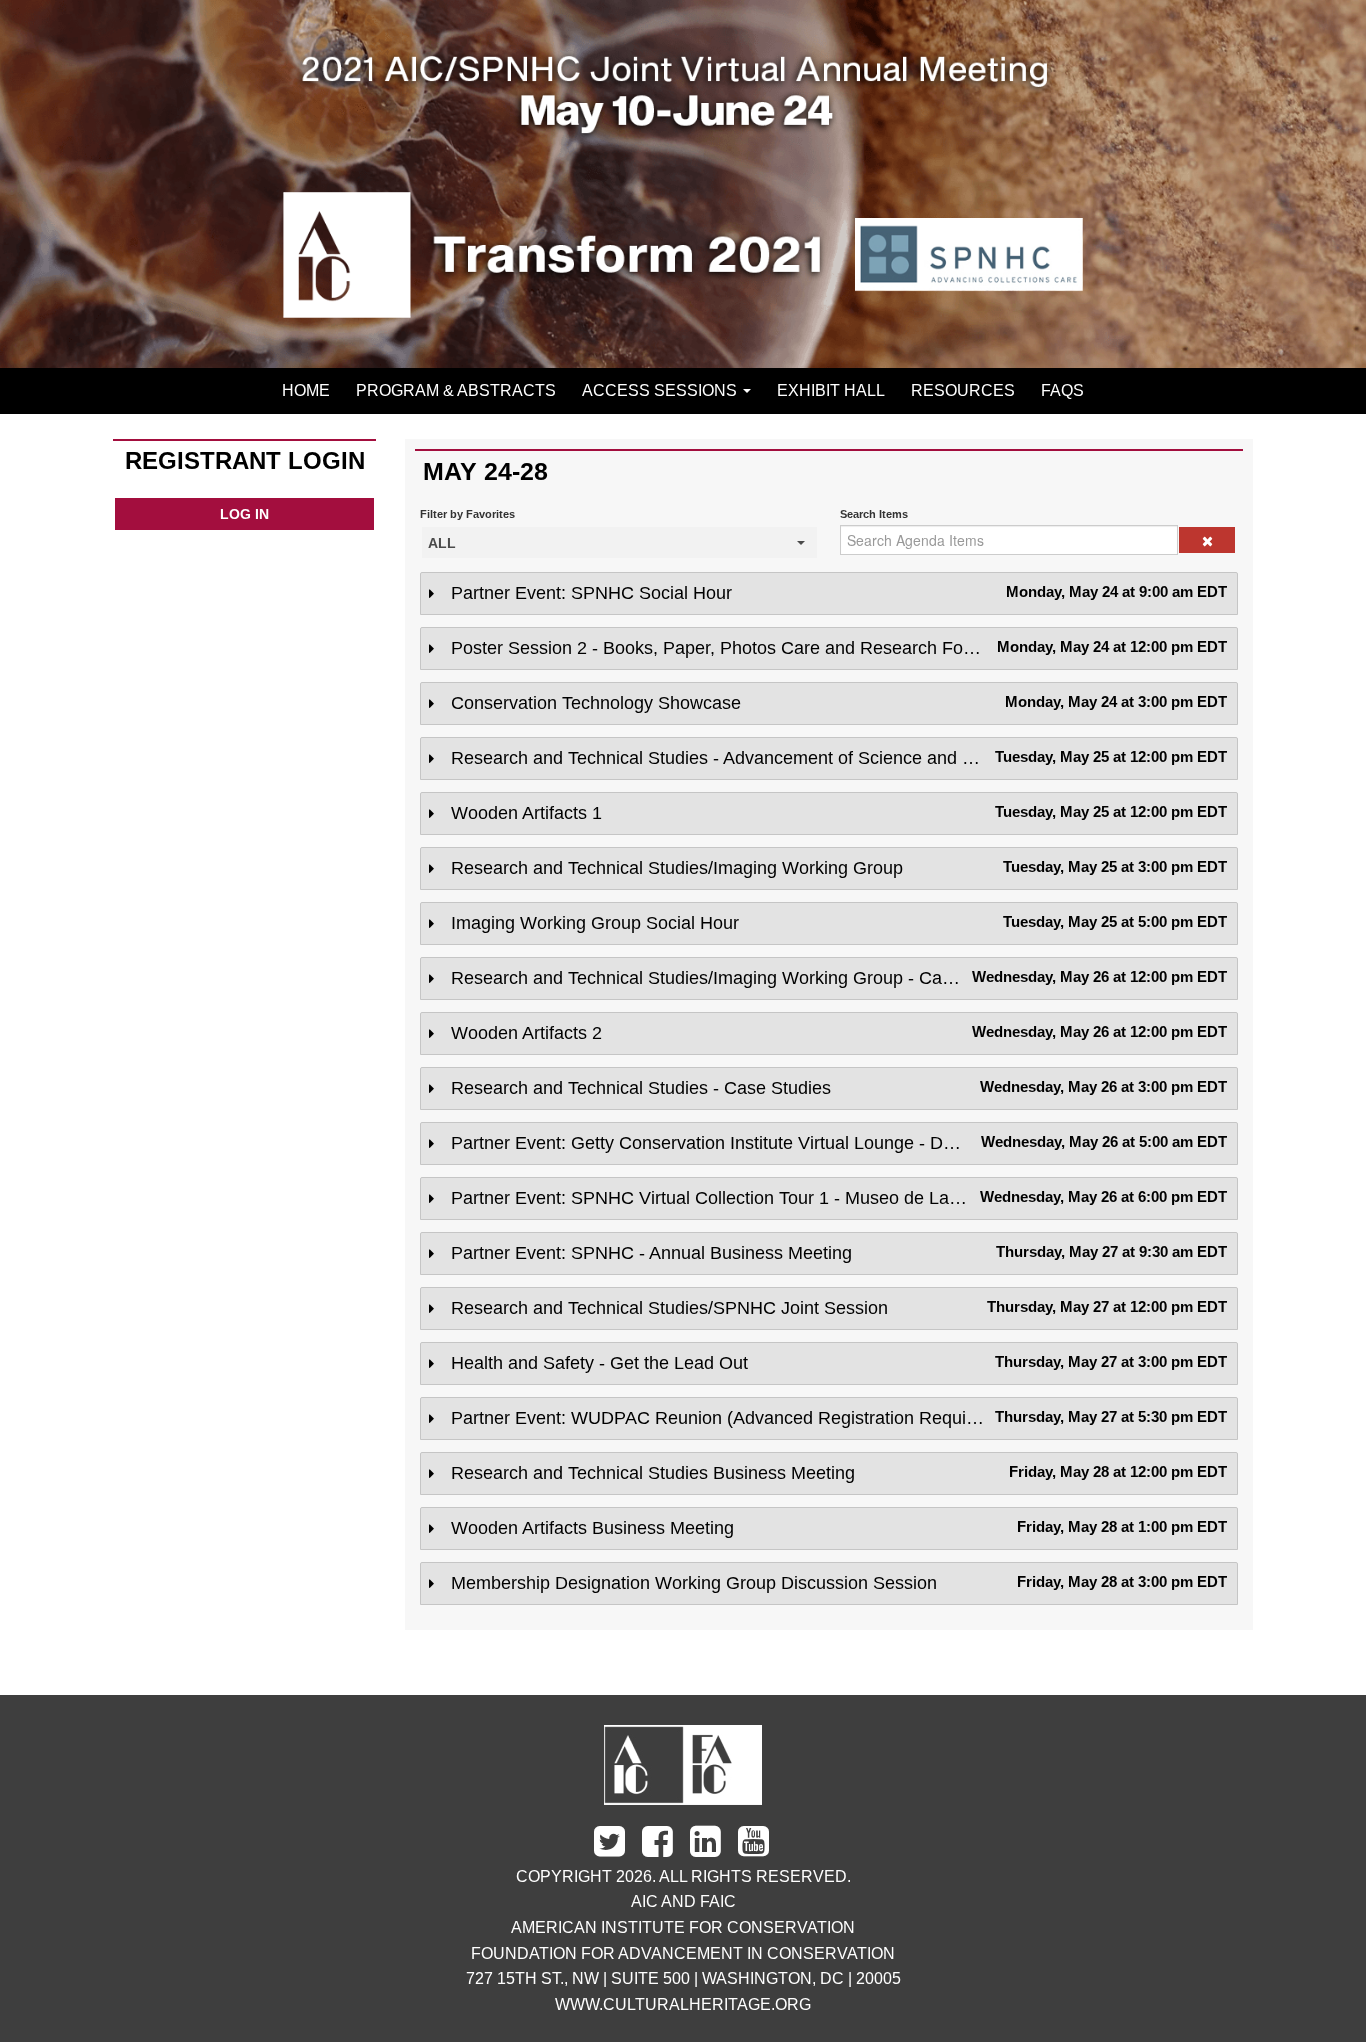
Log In (244, 514)
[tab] (829, 593)
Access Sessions (661, 390)
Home (306, 390)
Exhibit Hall (831, 390)
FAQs (1062, 390)
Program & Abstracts (456, 390)
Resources (963, 390)
